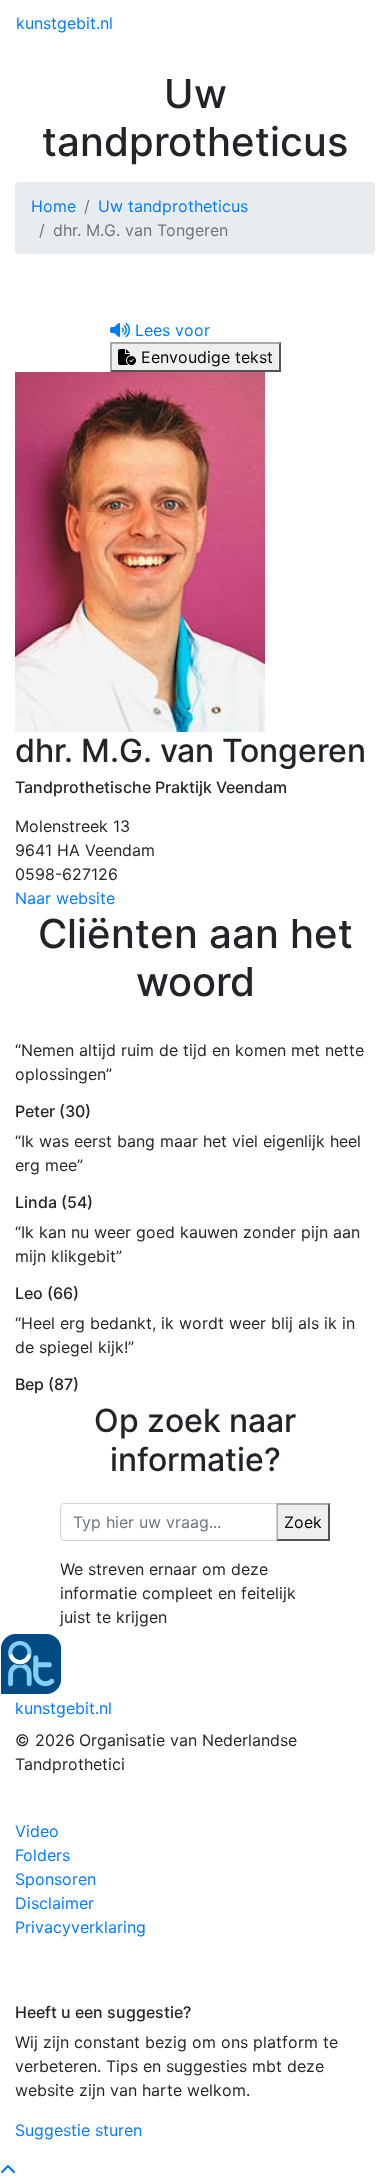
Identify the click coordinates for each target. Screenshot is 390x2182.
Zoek (303, 1522)
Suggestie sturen (78, 2130)
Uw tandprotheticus (173, 206)
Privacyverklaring (80, 1927)
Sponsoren (55, 1879)
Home (53, 206)
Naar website (65, 898)
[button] (160, 330)
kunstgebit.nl (64, 23)
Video (37, 1831)
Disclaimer (54, 1903)
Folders (42, 1855)
